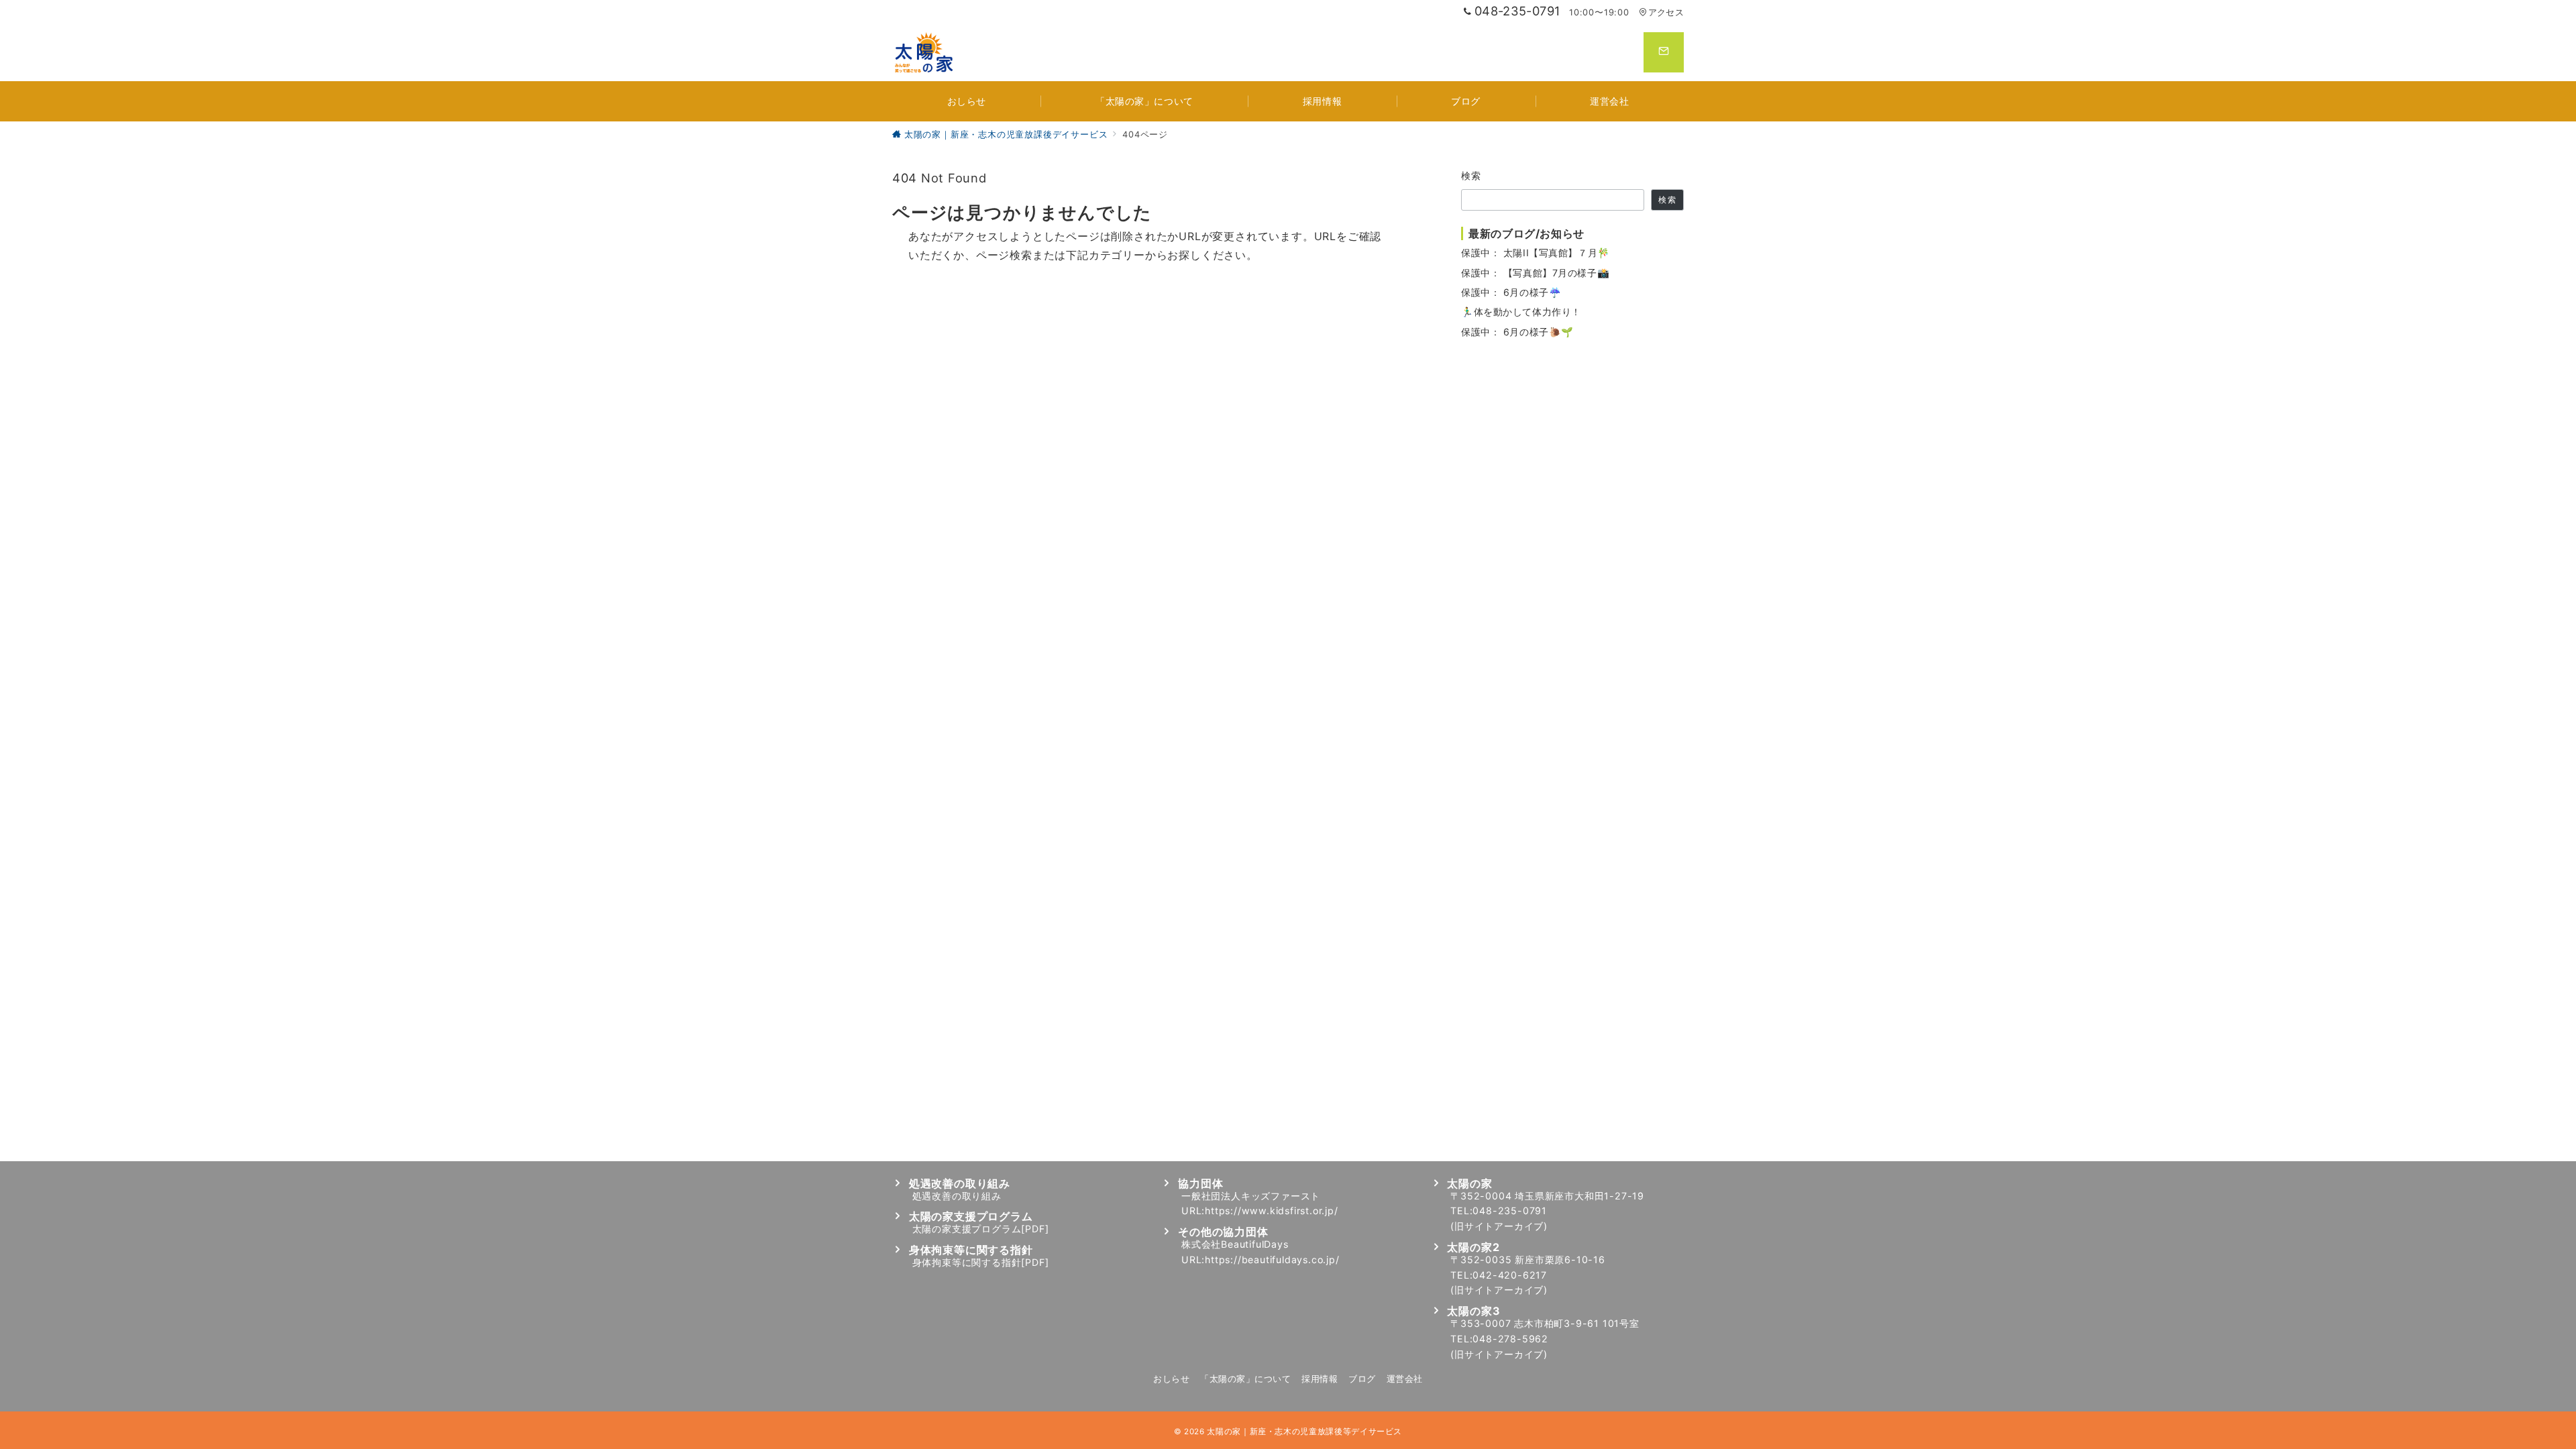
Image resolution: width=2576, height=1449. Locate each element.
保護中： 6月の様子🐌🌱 (1517, 332)
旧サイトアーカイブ (1499, 1226)
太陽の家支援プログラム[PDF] (981, 1229)
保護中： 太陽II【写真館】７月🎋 (1536, 253)
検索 (1471, 175)
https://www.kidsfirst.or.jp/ (1271, 1211)
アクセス (1666, 12)
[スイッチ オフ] (1664, 52)
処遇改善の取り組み (957, 1196)
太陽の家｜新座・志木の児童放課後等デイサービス (1304, 1432)
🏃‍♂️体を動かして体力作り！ (1521, 312)
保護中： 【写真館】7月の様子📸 (1535, 273)
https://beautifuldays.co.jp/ (1272, 1259)
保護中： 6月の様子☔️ (1511, 292)
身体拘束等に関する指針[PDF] (981, 1262)
